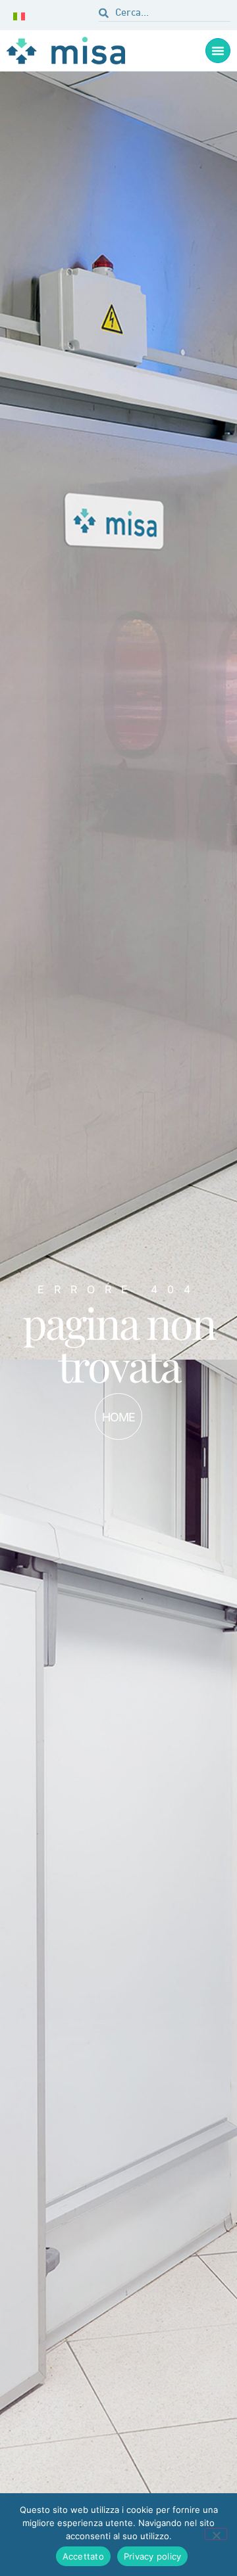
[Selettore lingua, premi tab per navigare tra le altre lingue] (22, 15)
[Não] (216, 2534)
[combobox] (165, 15)
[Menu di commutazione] (218, 51)
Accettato (83, 2556)
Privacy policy (153, 2556)
